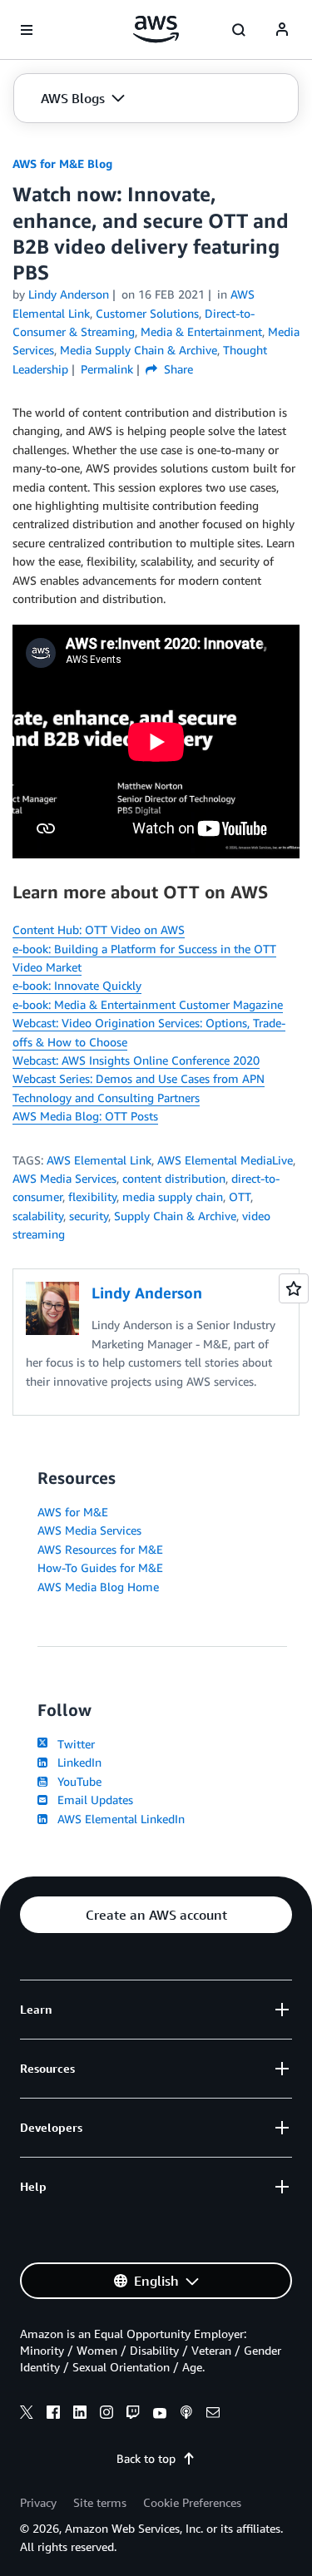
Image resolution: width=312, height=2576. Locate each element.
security (89, 1216)
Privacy (38, 2502)
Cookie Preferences (192, 2502)
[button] (83, 98)
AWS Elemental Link (99, 1160)
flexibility (92, 1197)
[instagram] (106, 2415)
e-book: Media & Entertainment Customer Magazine (148, 1004)
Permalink (107, 369)
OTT (240, 1197)
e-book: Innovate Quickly (77, 985)
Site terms (100, 2502)
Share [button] (177, 369)
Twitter (73, 1744)
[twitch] (133, 2415)
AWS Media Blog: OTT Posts (85, 1116)
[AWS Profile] (282, 30)
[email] (213, 2415)
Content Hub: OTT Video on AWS (99, 930)
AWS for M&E (73, 1512)
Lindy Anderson (69, 294)
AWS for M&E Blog (62, 163)
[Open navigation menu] (27, 30)
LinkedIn (76, 1762)
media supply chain (173, 1197)
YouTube (76, 1781)
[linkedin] (80, 2415)
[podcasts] (186, 2415)
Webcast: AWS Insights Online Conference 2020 (136, 1060)
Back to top (146, 2458)
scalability (38, 1216)
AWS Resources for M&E (100, 1549)
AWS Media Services (64, 1178)
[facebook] (53, 2415)
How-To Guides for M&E (100, 1567)
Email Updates (92, 1800)
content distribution (174, 1178)
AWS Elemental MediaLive (225, 1160)
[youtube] (160, 2415)
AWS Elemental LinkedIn (118, 1819)
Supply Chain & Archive (175, 1216)
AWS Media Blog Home (98, 1587)
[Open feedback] (294, 1288)
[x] (27, 2415)
